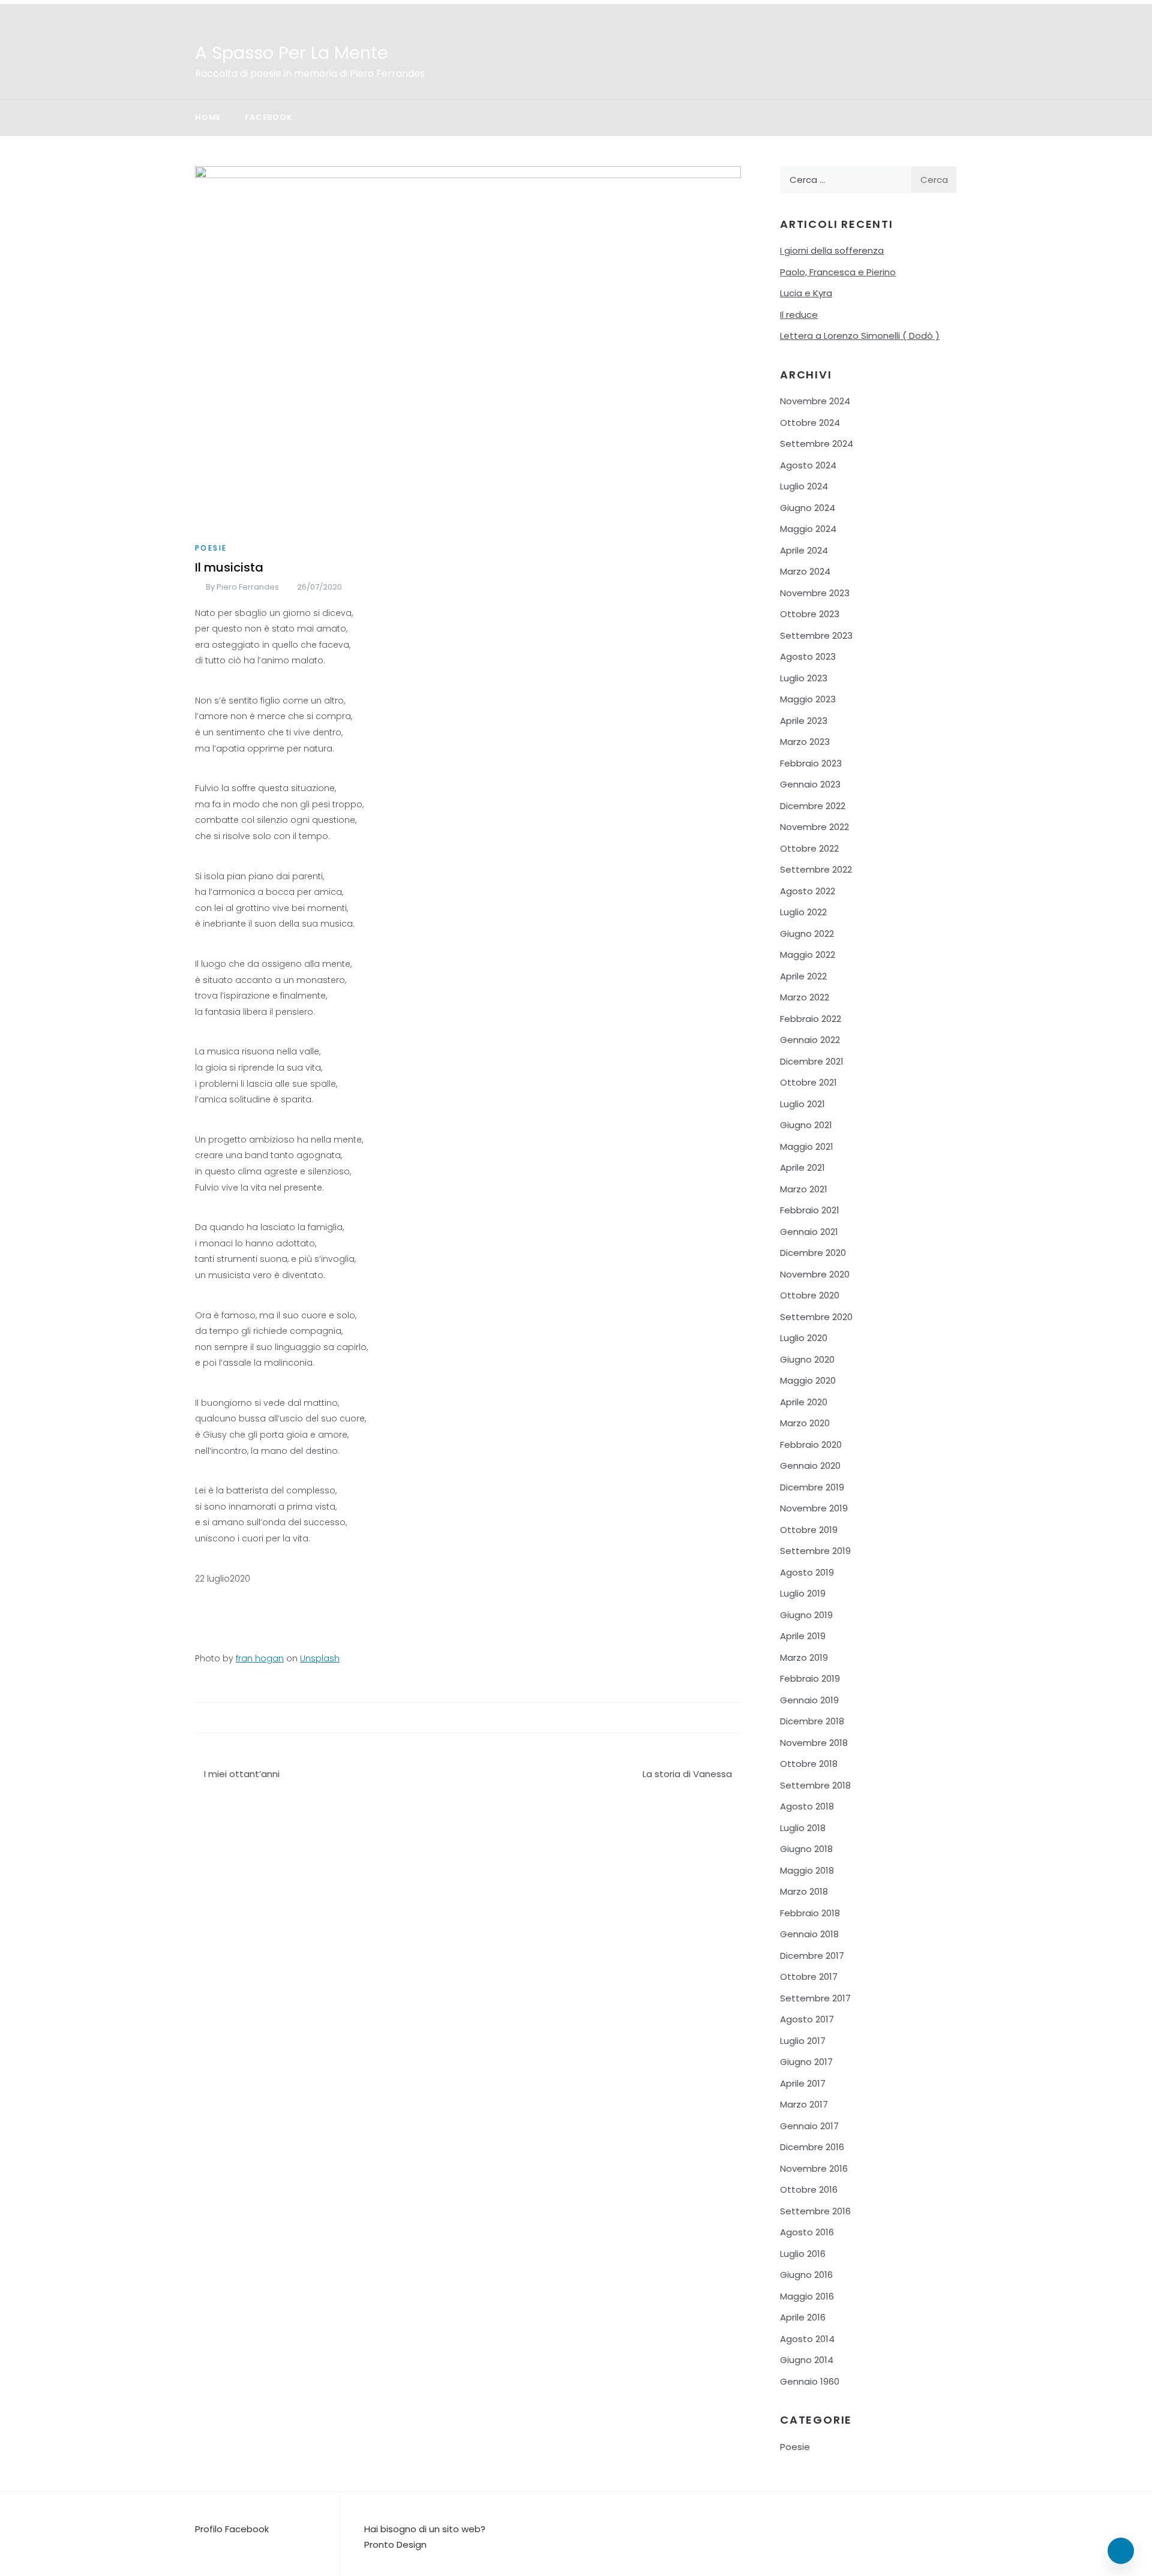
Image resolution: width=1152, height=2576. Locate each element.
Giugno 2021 (806, 1125)
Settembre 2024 (817, 444)
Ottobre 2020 (810, 1295)
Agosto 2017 (807, 2019)
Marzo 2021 (804, 1189)
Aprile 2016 (803, 2317)
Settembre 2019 (815, 1551)
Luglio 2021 (802, 1104)
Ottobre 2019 (809, 1530)
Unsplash (320, 1658)
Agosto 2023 (808, 656)
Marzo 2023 (805, 742)
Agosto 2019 (807, 1572)
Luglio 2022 (803, 912)
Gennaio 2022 (810, 1040)
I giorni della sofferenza (832, 250)
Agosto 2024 (808, 465)
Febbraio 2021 (810, 1210)
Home (208, 117)
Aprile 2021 (802, 1167)
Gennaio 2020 (810, 1466)
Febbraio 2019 (810, 1678)
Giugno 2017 (806, 2062)
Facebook (268, 117)
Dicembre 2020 (813, 1253)
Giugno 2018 (806, 1849)
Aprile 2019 (803, 1636)
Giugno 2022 (807, 934)
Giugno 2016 (806, 2275)
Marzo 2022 (805, 997)
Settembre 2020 (816, 1317)
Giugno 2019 (806, 1615)
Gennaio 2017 (809, 2126)
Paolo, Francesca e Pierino (838, 272)
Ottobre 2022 (809, 848)
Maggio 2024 (808, 529)
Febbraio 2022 (811, 1019)
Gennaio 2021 (809, 1232)
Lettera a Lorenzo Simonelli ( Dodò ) (860, 336)
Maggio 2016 (807, 2296)
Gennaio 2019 (809, 1700)
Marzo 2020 (805, 1423)
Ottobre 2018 (809, 1764)
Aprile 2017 (803, 2083)
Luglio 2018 (803, 1828)
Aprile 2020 (804, 1402)
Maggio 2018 (807, 1870)
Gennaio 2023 (810, 784)
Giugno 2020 (807, 1359)
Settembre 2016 (815, 2211)
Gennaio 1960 (810, 2381)
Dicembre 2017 (812, 1956)
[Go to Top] (1121, 2551)
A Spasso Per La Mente (292, 53)
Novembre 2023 (815, 593)
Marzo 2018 (804, 1891)
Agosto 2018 (807, 1806)
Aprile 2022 (803, 976)
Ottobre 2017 (809, 1977)
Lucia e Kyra (806, 293)
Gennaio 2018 (809, 1934)
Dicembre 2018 (812, 1721)
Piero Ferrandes (248, 587)
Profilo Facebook (232, 2529)
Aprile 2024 (804, 550)
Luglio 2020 (804, 1338)
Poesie (211, 548)
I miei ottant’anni (242, 1774)
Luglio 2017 (803, 2041)
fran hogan (260, 1658)
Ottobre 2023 (810, 614)
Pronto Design (395, 2545)
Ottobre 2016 (809, 2189)
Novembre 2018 (814, 1743)
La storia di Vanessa (687, 1774)
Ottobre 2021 (808, 1082)
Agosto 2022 (808, 891)
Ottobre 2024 (810, 423)
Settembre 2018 (815, 1785)
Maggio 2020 (808, 1380)
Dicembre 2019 (812, 1487)
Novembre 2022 (814, 827)
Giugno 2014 (807, 2360)
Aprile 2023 (804, 721)
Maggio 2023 (808, 699)
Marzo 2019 (804, 1657)
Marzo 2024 (805, 571)
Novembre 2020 (815, 1274)
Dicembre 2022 (813, 806)
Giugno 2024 (808, 508)
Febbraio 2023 (811, 763)
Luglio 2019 (803, 1593)
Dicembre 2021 (812, 1061)
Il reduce (799, 315)
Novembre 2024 (815, 401)
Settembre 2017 (815, 1998)
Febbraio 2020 (811, 1445)
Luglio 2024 (804, 486)
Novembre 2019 (814, 1508)
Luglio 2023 (804, 678)
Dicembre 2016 (812, 2147)
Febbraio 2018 (810, 1913)
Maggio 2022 (808, 955)
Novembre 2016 (814, 2168)
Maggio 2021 (807, 1146)
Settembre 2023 (816, 635)
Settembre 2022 (816, 869)
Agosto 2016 (807, 2232)
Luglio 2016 (803, 2254)
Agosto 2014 (807, 2339)
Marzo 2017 (804, 2104)
